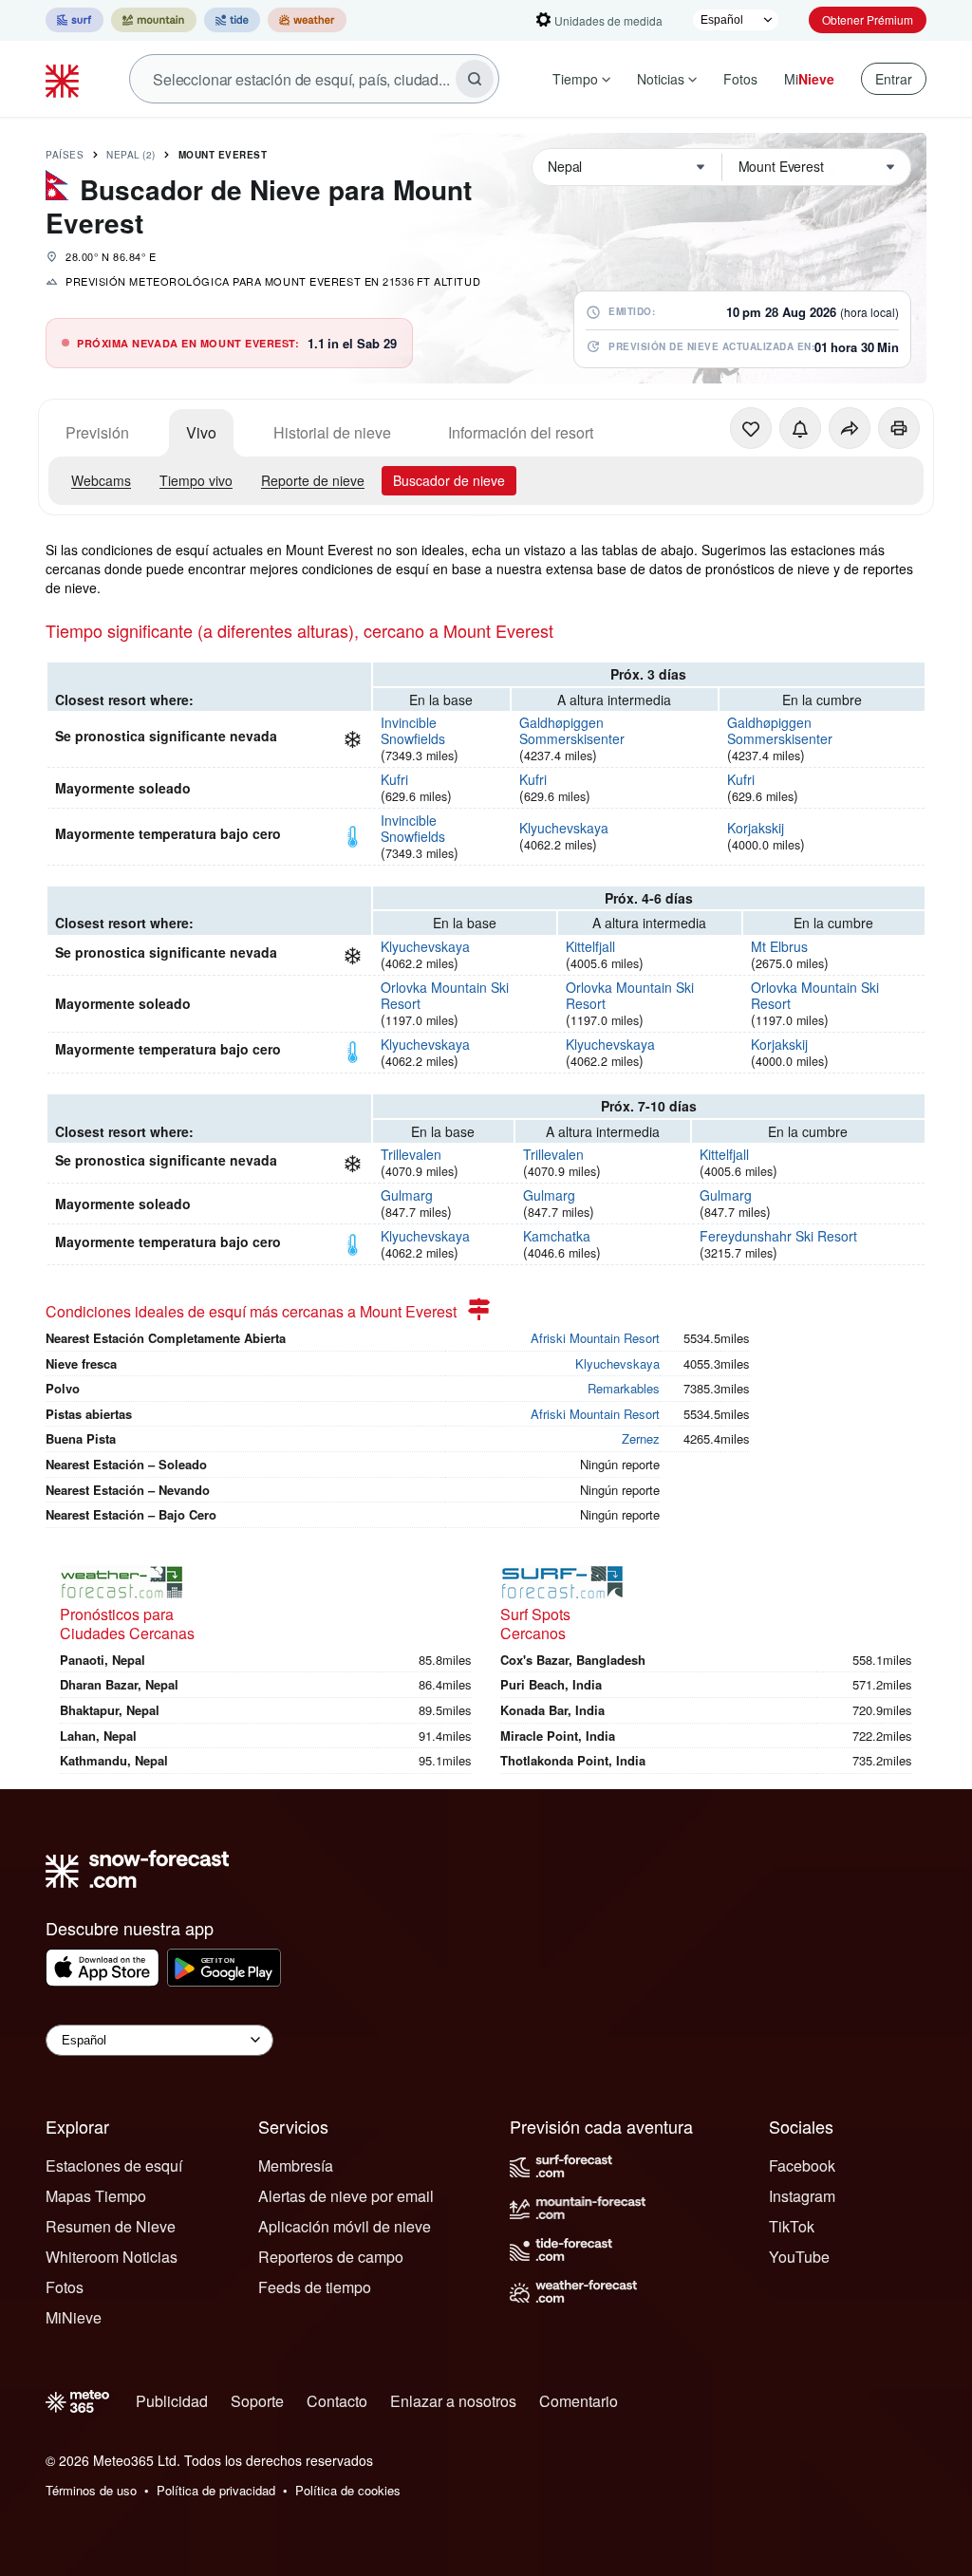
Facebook (802, 2165)
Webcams (101, 480)
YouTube (799, 2257)
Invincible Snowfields (413, 730)
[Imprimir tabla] (899, 428)
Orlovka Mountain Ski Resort (445, 995)
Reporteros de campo (331, 2257)
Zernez (641, 1438)
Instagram (802, 2196)
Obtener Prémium (868, 19)
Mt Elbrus (779, 946)
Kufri (394, 779)
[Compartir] (850, 428)
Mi (809, 79)
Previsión (97, 432)
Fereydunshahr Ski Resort (778, 1236)
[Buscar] (475, 79)
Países (65, 155)
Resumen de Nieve (111, 2226)
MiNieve (74, 2317)
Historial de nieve (332, 432)
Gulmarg (407, 1195)
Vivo (201, 432)
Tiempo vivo (196, 480)
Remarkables (624, 1388)
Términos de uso (91, 2490)
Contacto (337, 2401)
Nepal (131, 155)
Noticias (661, 79)
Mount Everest (223, 155)
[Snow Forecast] (65, 79)
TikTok (792, 2226)
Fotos (740, 79)
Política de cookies (348, 2490)
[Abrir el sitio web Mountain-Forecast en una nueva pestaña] (154, 20)
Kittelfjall (590, 946)
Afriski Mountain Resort (595, 1338)
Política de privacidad (216, 2490)
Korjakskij (756, 828)
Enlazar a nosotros (453, 2401)
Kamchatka (557, 1236)
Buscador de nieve (449, 480)
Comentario (579, 2401)
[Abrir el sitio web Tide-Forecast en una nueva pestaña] (232, 20)
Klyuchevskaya (564, 828)
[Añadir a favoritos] (751, 428)
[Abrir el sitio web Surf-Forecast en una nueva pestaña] (75, 20)
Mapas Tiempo (96, 2196)
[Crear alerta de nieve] (800, 428)
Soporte (257, 2401)
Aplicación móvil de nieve (345, 2226)
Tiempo (575, 79)
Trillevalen (411, 1154)
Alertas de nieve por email (346, 2196)
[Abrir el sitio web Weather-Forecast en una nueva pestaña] (307, 20)
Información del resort (521, 432)
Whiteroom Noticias (112, 2257)
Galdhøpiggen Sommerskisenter (572, 730)
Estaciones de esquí (114, 2165)
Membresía (296, 2165)
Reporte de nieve (313, 480)
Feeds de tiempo (315, 2287)
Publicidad (172, 2401)
